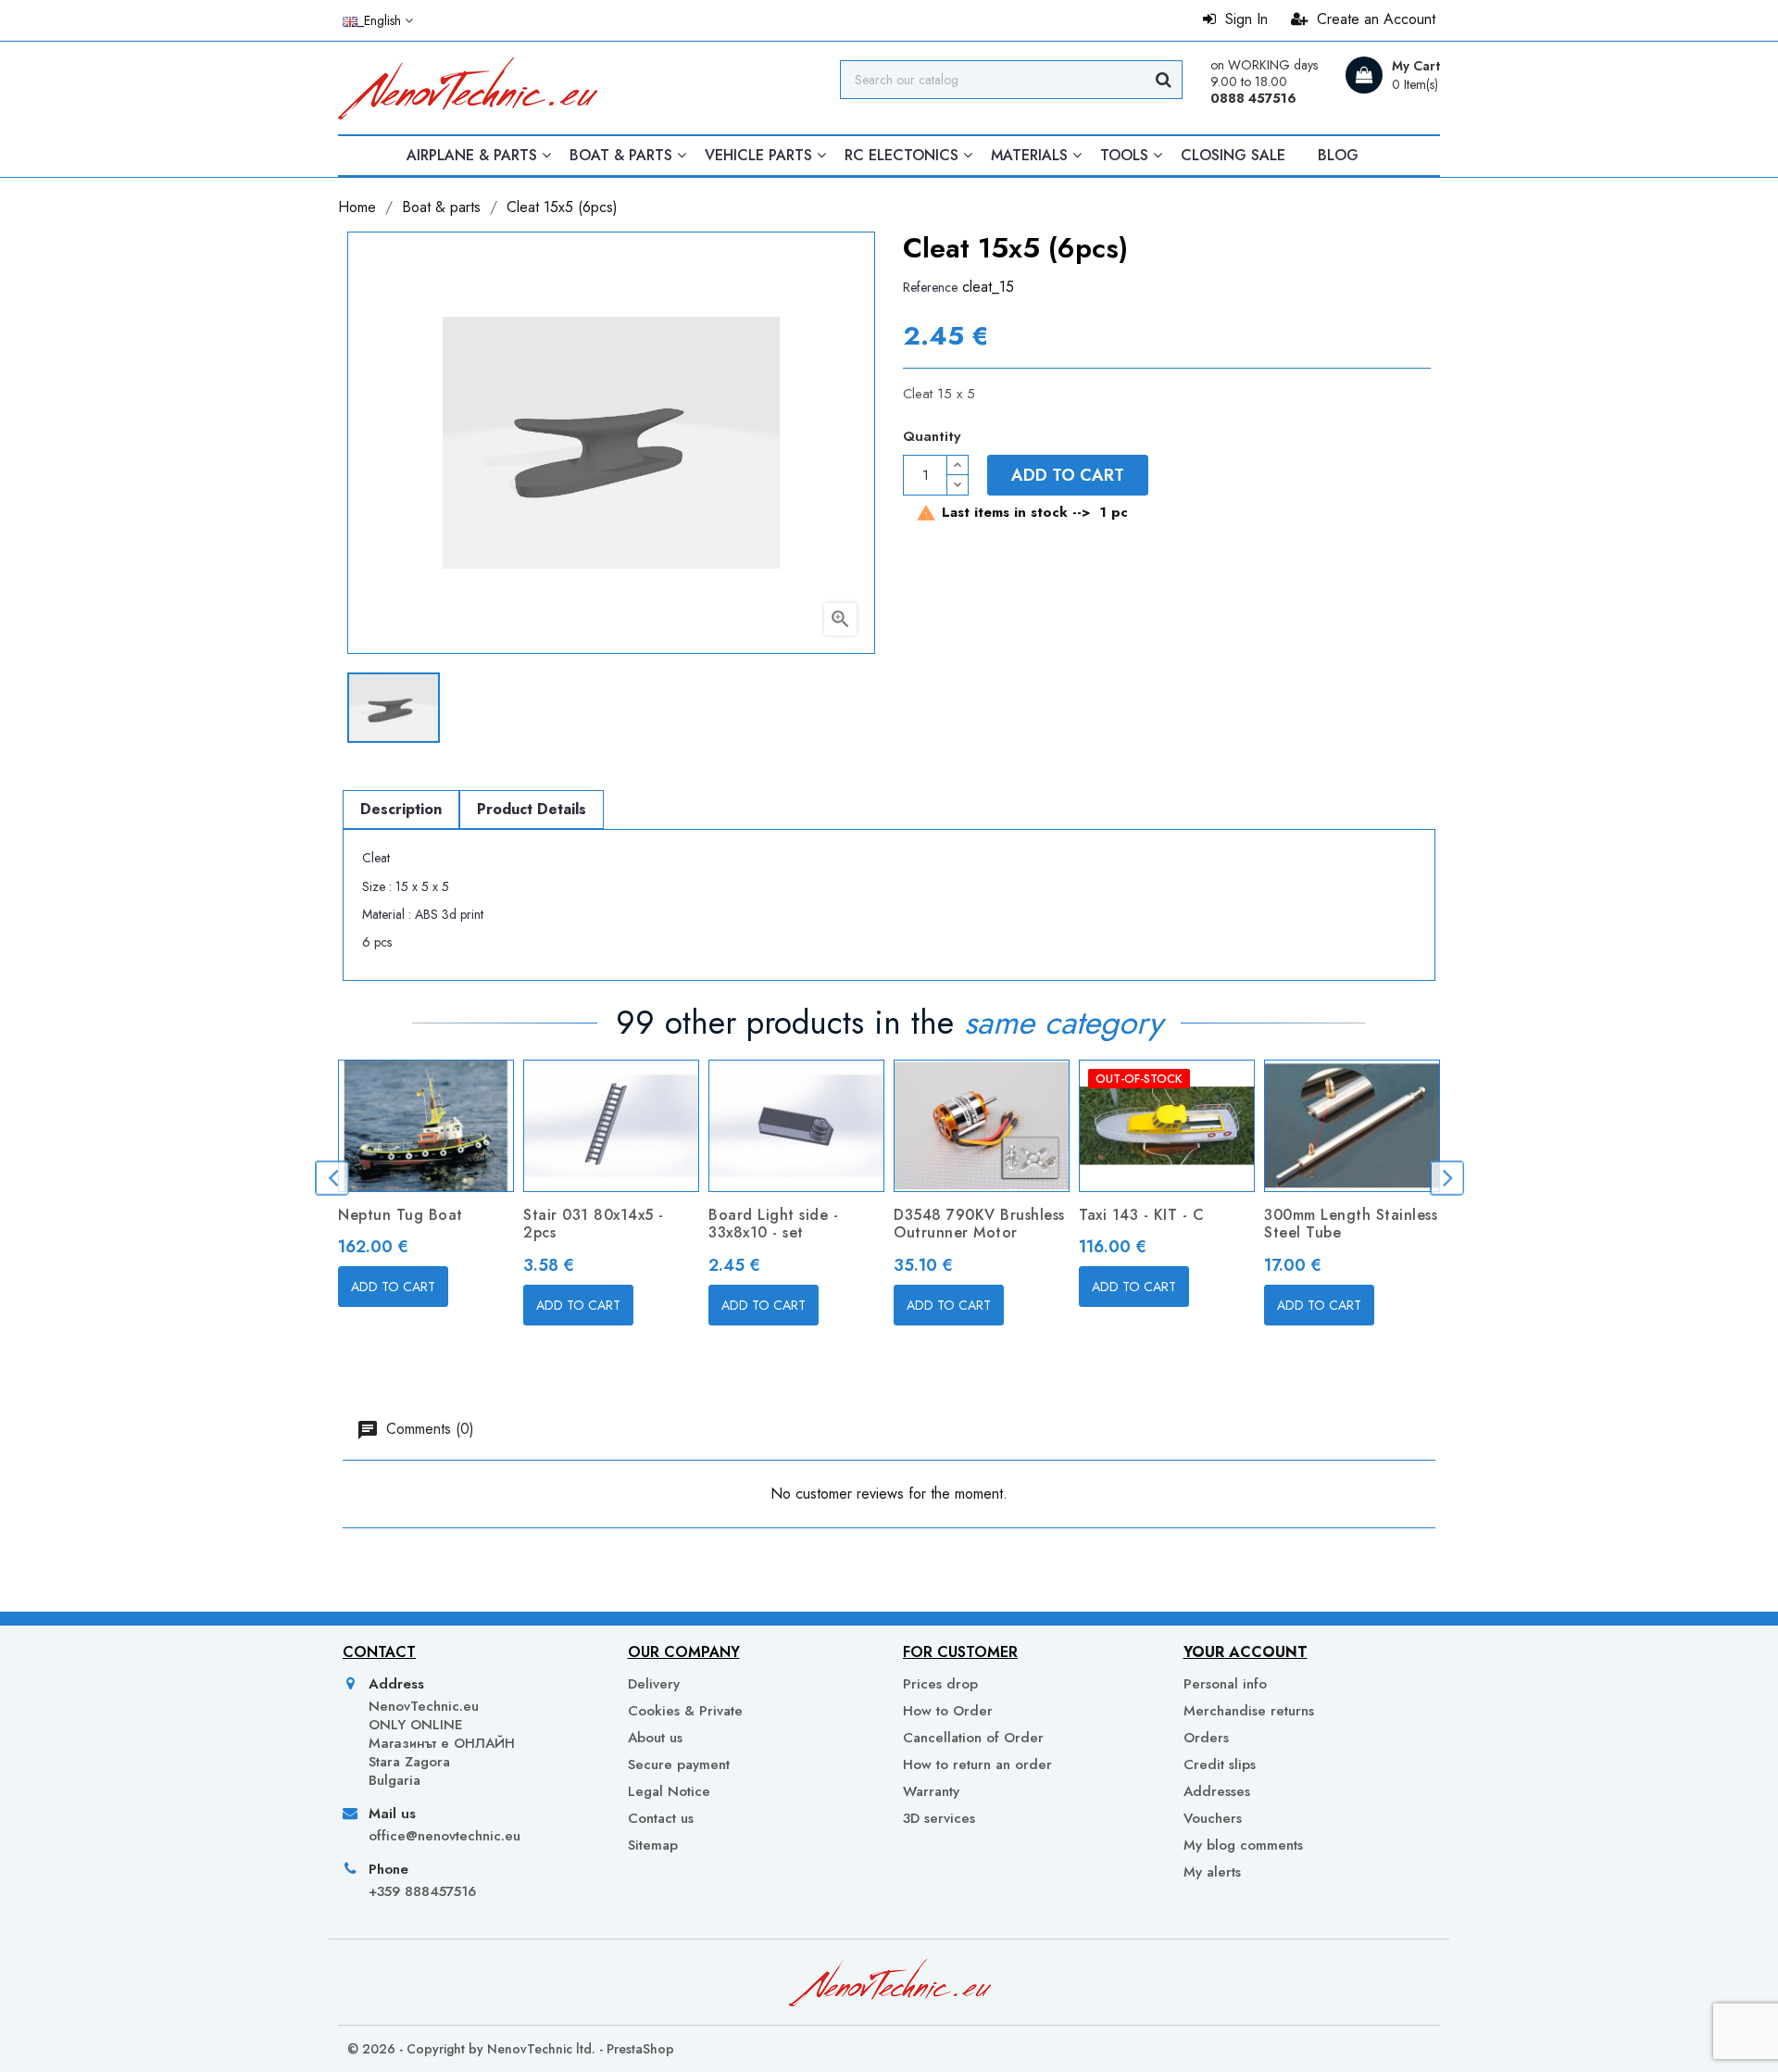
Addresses (1217, 1791)
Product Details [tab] (532, 809)
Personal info (1225, 1684)
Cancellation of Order (973, 1738)
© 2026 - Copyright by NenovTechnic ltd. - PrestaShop (511, 2049)
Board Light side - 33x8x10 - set (773, 1224)
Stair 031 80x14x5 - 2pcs (594, 1224)
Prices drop (940, 1684)
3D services (939, 1818)
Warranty (931, 1791)
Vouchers (1213, 1818)
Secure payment (679, 1764)
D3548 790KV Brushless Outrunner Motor (979, 1224)
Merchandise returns (1249, 1711)
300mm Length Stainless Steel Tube (1351, 1224)
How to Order (948, 1711)
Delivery (654, 1684)
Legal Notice (669, 1791)
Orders (1206, 1738)
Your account (1246, 1652)
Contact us (661, 1818)
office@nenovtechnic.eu (444, 1836)
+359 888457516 (422, 1891)
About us (655, 1738)
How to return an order (977, 1764)
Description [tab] (401, 809)
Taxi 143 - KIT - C (1141, 1215)
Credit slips (1220, 1764)
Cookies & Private (685, 1711)
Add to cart (1068, 475)
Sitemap (653, 1845)
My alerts (1212, 1871)
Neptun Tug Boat (401, 1215)
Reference (930, 287)
